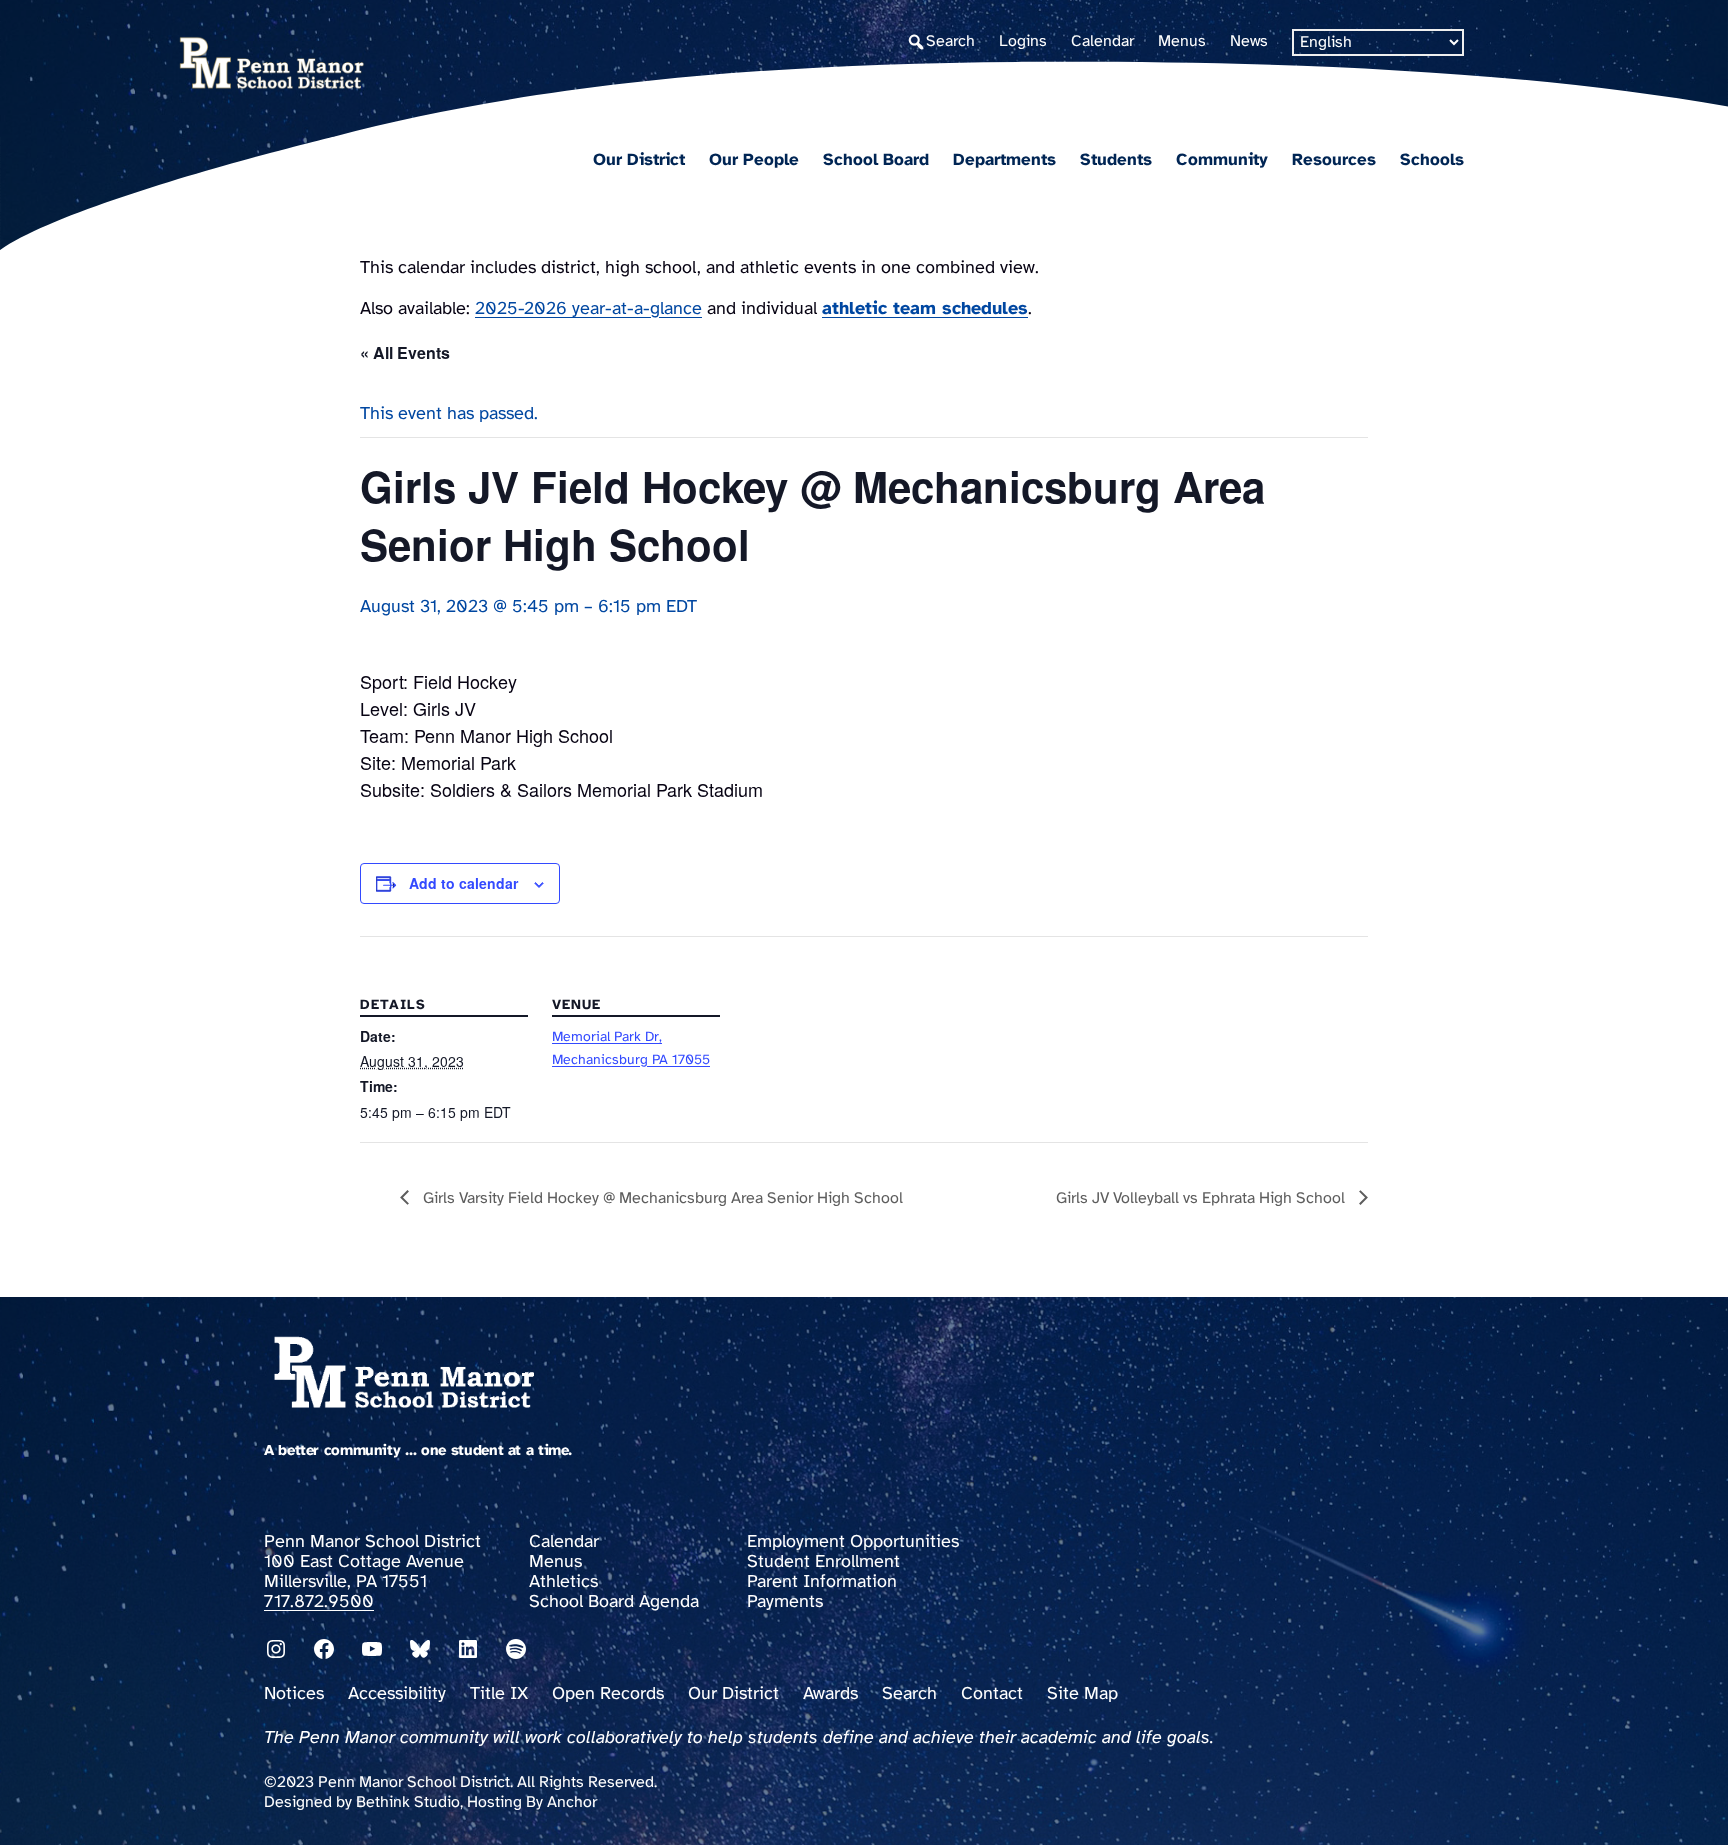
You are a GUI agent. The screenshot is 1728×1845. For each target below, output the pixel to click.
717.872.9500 (319, 1602)
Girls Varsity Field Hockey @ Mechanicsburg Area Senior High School (661, 1198)
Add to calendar (463, 883)
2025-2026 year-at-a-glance (588, 309)
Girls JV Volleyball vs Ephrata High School (1202, 1198)
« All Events (405, 352)
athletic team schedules (925, 309)
